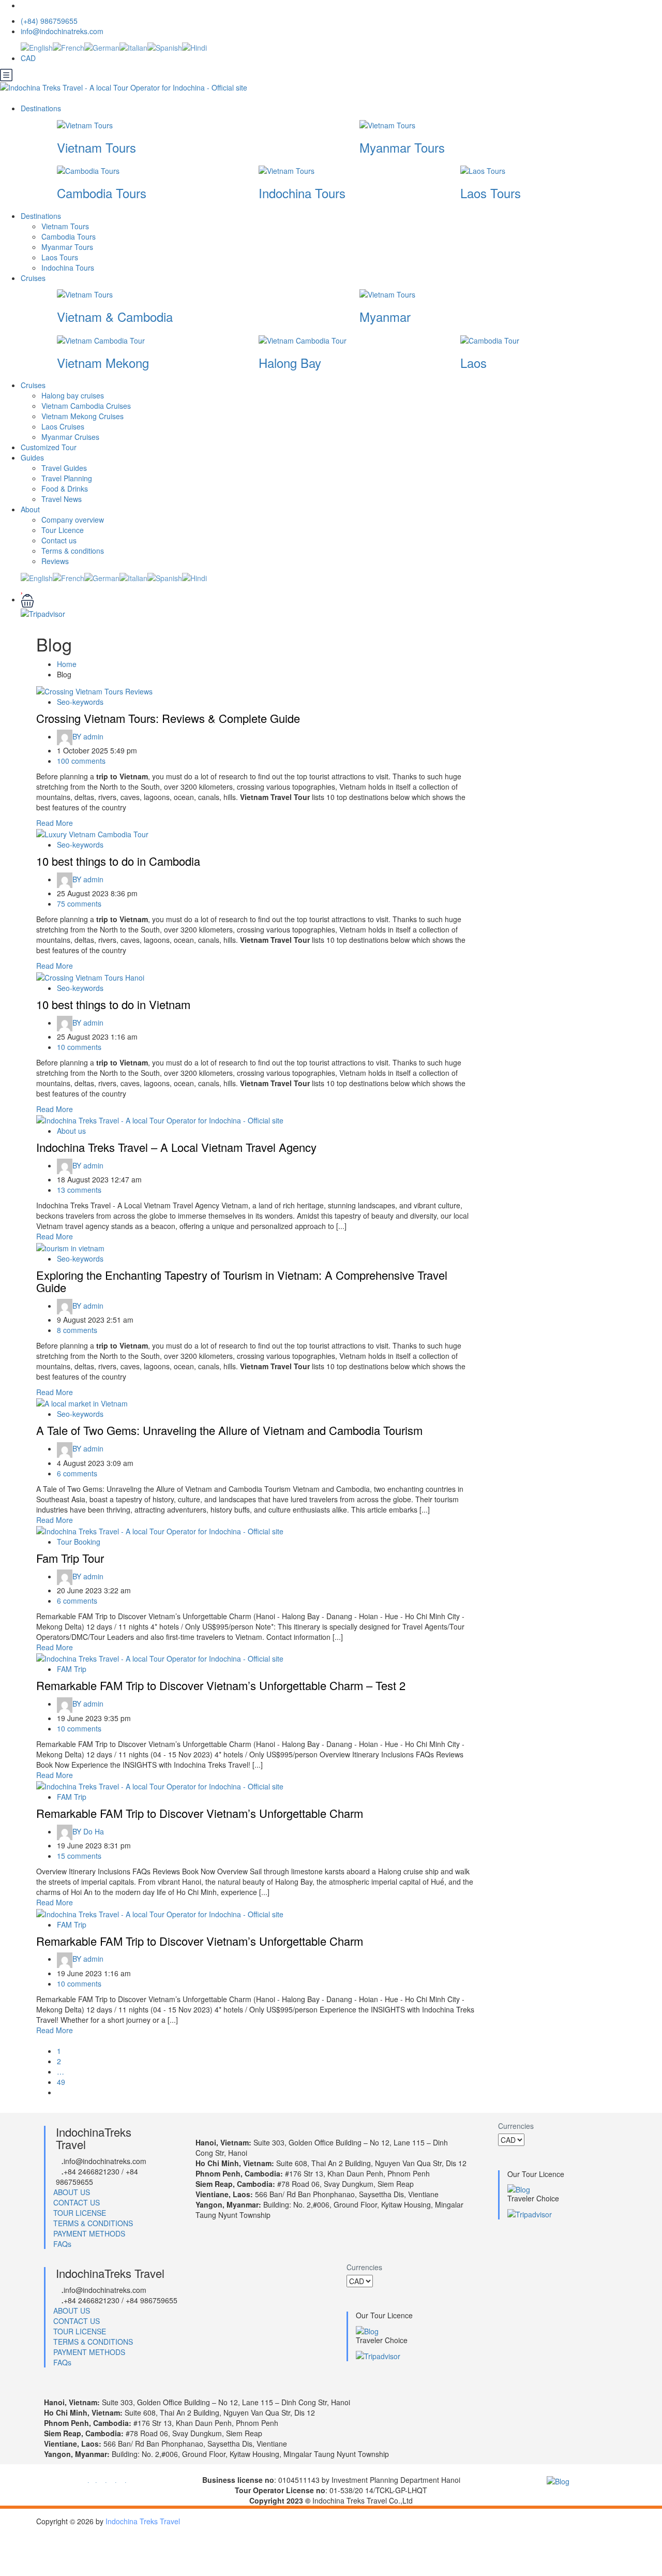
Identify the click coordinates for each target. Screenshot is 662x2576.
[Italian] (133, 47)
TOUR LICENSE (80, 2213)
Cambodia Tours (102, 193)
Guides (32, 457)
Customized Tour (49, 447)
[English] (37, 47)
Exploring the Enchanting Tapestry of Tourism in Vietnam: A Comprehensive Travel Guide (242, 1281)
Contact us (59, 540)
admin (88, 736)
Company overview (73, 520)
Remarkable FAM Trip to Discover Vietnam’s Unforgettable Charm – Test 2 (221, 1685)
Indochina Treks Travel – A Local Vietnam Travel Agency (176, 1147)
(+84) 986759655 (49, 21)
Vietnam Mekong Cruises (82, 416)
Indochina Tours (302, 193)
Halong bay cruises (73, 395)
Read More (55, 823)
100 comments (81, 761)
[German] (102, 47)
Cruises (34, 278)
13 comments (79, 1190)
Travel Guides (64, 468)
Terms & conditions (73, 551)
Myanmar (385, 316)
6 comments (77, 1473)
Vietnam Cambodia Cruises (86, 406)
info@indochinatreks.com (62, 31)
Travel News (62, 499)
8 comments (77, 1330)
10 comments (79, 1047)
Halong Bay (290, 362)
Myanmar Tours (402, 147)
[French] (69, 47)
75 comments (79, 904)
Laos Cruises (63, 426)
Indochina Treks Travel (143, 2521)
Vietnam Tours (96, 147)
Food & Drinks (65, 488)
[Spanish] (165, 47)
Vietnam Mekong (103, 362)
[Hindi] (194, 47)
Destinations (42, 108)
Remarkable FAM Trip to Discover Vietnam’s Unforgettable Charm (200, 1813)
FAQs (62, 2244)
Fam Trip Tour (70, 1558)
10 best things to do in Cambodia (118, 861)
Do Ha (88, 1831)
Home (67, 664)
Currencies (516, 2126)
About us (71, 1131)
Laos (473, 362)
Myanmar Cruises (70, 437)
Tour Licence (63, 530)
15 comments (79, 1856)
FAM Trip (72, 1669)
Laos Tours (491, 193)
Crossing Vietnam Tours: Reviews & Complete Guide (168, 718)
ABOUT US (72, 2192)
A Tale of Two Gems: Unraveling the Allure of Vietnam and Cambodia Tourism (229, 1430)
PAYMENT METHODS (89, 2233)
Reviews (55, 561)
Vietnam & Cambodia (115, 316)
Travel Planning (67, 478)
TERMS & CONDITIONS (93, 2223)
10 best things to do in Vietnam (113, 1004)
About (30, 509)
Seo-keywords (80, 702)
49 (61, 2082)
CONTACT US (77, 2202)
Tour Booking (79, 1542)
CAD (29, 58)
